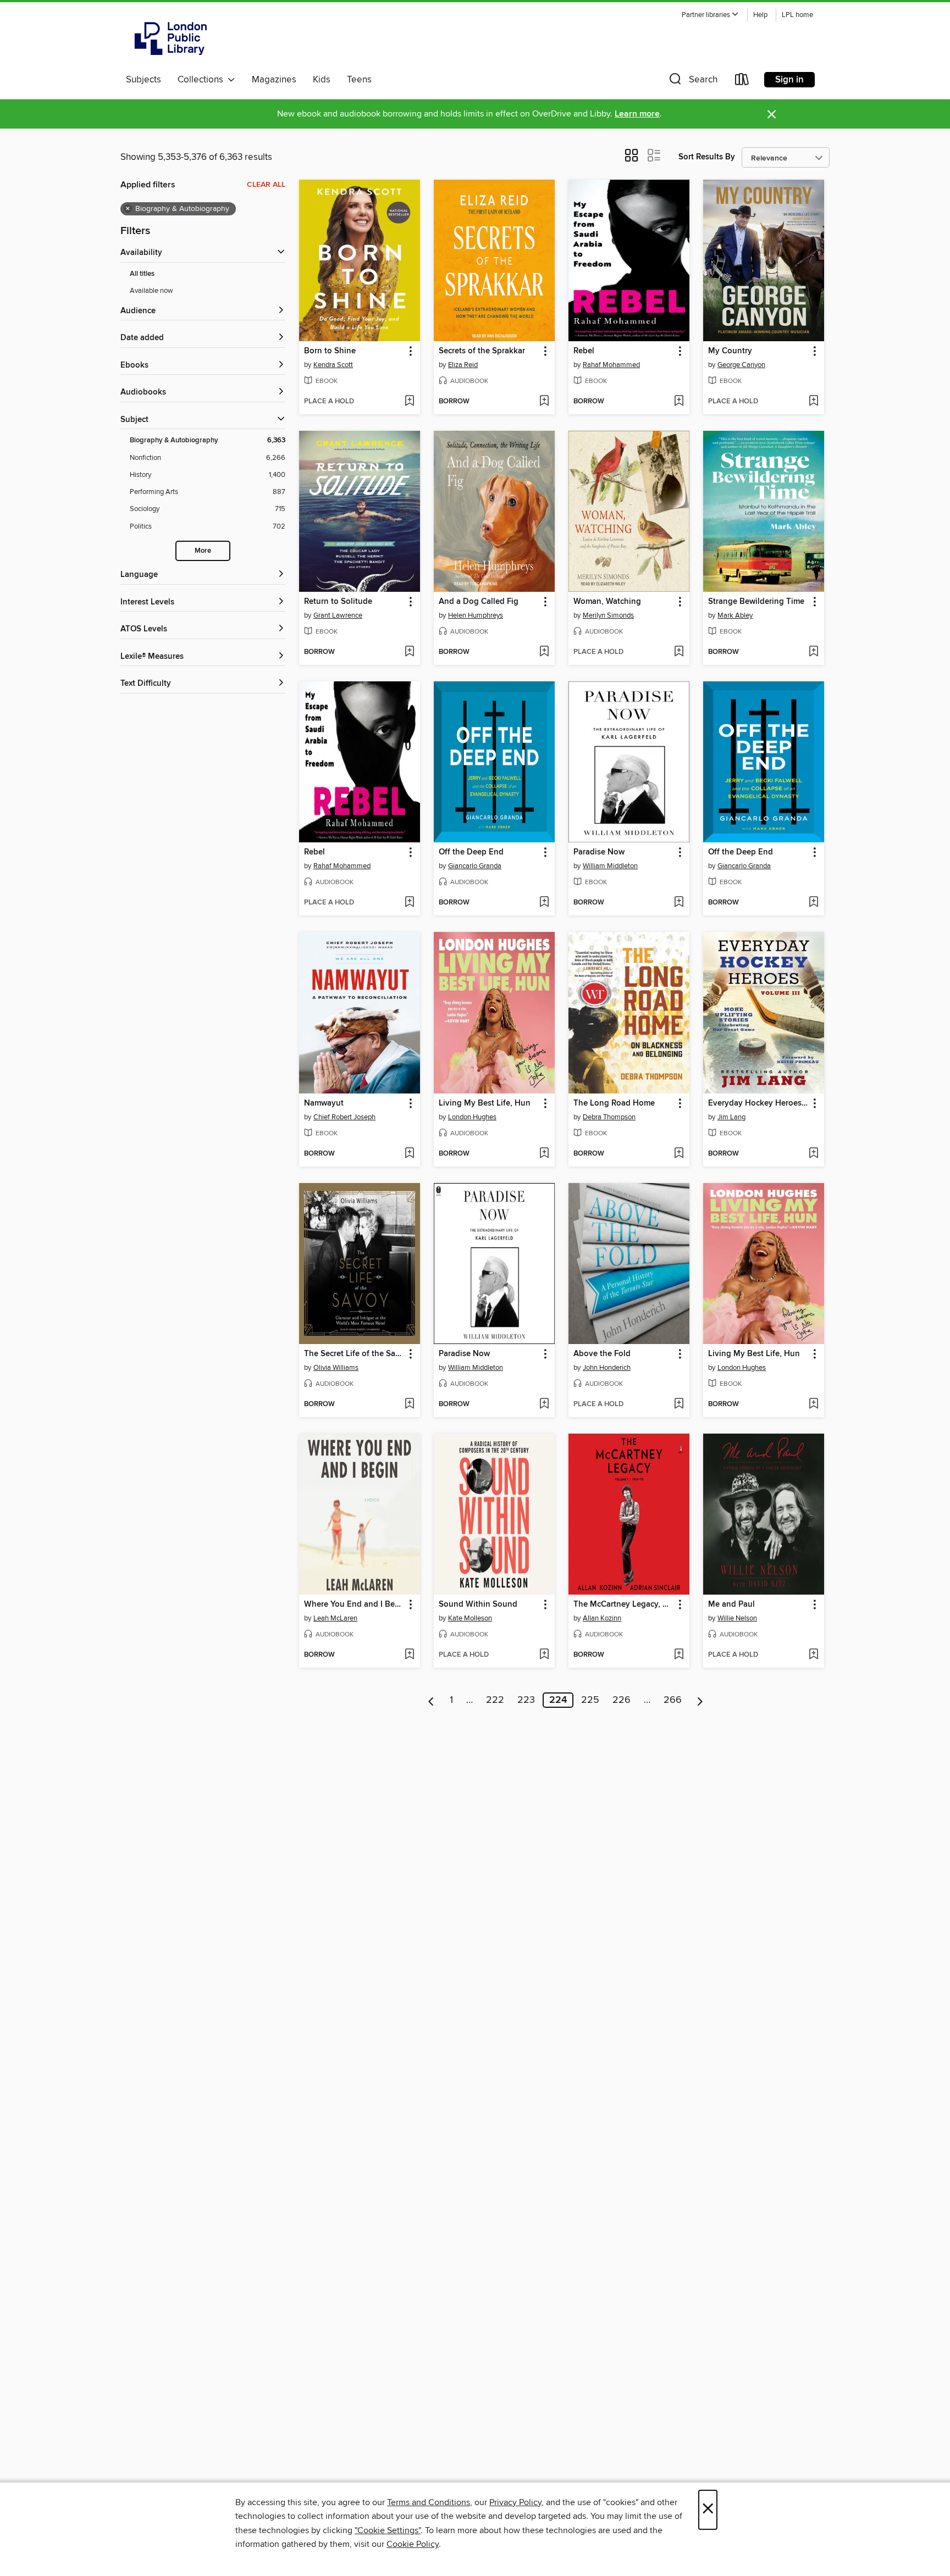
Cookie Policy (413, 2544)
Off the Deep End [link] (471, 852)
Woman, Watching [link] (607, 602)
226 (622, 1700)
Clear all (266, 185)
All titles (142, 274)
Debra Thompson (609, 1117)
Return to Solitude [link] (338, 602)
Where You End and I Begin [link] (354, 1605)
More (203, 551)
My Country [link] (730, 351)
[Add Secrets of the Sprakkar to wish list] (544, 402)
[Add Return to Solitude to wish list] (409, 652)
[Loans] (742, 82)
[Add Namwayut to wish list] (409, 1154)
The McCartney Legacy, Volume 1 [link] (624, 1605)
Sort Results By (707, 157)
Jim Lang (731, 1117)
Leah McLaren (335, 1618)
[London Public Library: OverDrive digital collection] (171, 38)
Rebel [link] (584, 351)
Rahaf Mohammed (611, 365)
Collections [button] (203, 80)
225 (590, 1700)
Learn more (637, 114)
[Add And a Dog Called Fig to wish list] (544, 652)
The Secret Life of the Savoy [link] (354, 1354)
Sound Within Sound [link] (478, 1605)
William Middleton (610, 866)
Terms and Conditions (429, 2502)
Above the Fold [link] (602, 1354)
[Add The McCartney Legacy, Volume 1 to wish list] (679, 1655)
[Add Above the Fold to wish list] (679, 1404)
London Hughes (472, 1117)
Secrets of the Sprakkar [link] (482, 351)
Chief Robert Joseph (344, 1117)
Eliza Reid (463, 365)
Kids (322, 80)
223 (526, 1700)
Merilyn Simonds (608, 615)
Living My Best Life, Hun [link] (485, 1103)
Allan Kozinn (602, 1618)
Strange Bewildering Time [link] (756, 602)
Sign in (789, 80)
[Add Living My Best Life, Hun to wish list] (544, 1154)
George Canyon (741, 365)
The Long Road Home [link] (614, 1103)
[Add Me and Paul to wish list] (813, 1655)
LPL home (797, 15)
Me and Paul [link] (731, 1605)
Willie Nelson (737, 1618)
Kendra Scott (333, 365)
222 (495, 1700)
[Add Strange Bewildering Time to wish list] (813, 652)
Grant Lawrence (338, 615)
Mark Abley (735, 615)
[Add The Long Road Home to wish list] (679, 1154)
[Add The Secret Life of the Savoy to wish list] (409, 1404)
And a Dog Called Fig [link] (479, 602)
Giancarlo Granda (475, 866)
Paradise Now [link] (599, 852)
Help (760, 15)
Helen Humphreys (476, 615)
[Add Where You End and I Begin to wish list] (409, 1655)
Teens (359, 80)
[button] (710, 15)
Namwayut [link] (324, 1103)
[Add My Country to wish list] (813, 402)
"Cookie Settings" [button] (388, 2530)
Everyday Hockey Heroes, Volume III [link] (758, 1103)
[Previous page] (431, 1700)
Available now (151, 291)
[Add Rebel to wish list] (679, 402)
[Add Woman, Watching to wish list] (679, 652)
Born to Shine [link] (330, 351)
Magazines (274, 80)
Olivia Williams (336, 1368)
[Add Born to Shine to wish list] (409, 402)
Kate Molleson (470, 1618)
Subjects (143, 80)
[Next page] (700, 1700)
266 (673, 1700)
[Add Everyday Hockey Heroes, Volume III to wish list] (813, 1154)
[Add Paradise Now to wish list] (679, 903)
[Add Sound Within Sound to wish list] (544, 1655)
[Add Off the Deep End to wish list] (544, 903)
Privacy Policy (515, 2502)
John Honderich (607, 1368)
